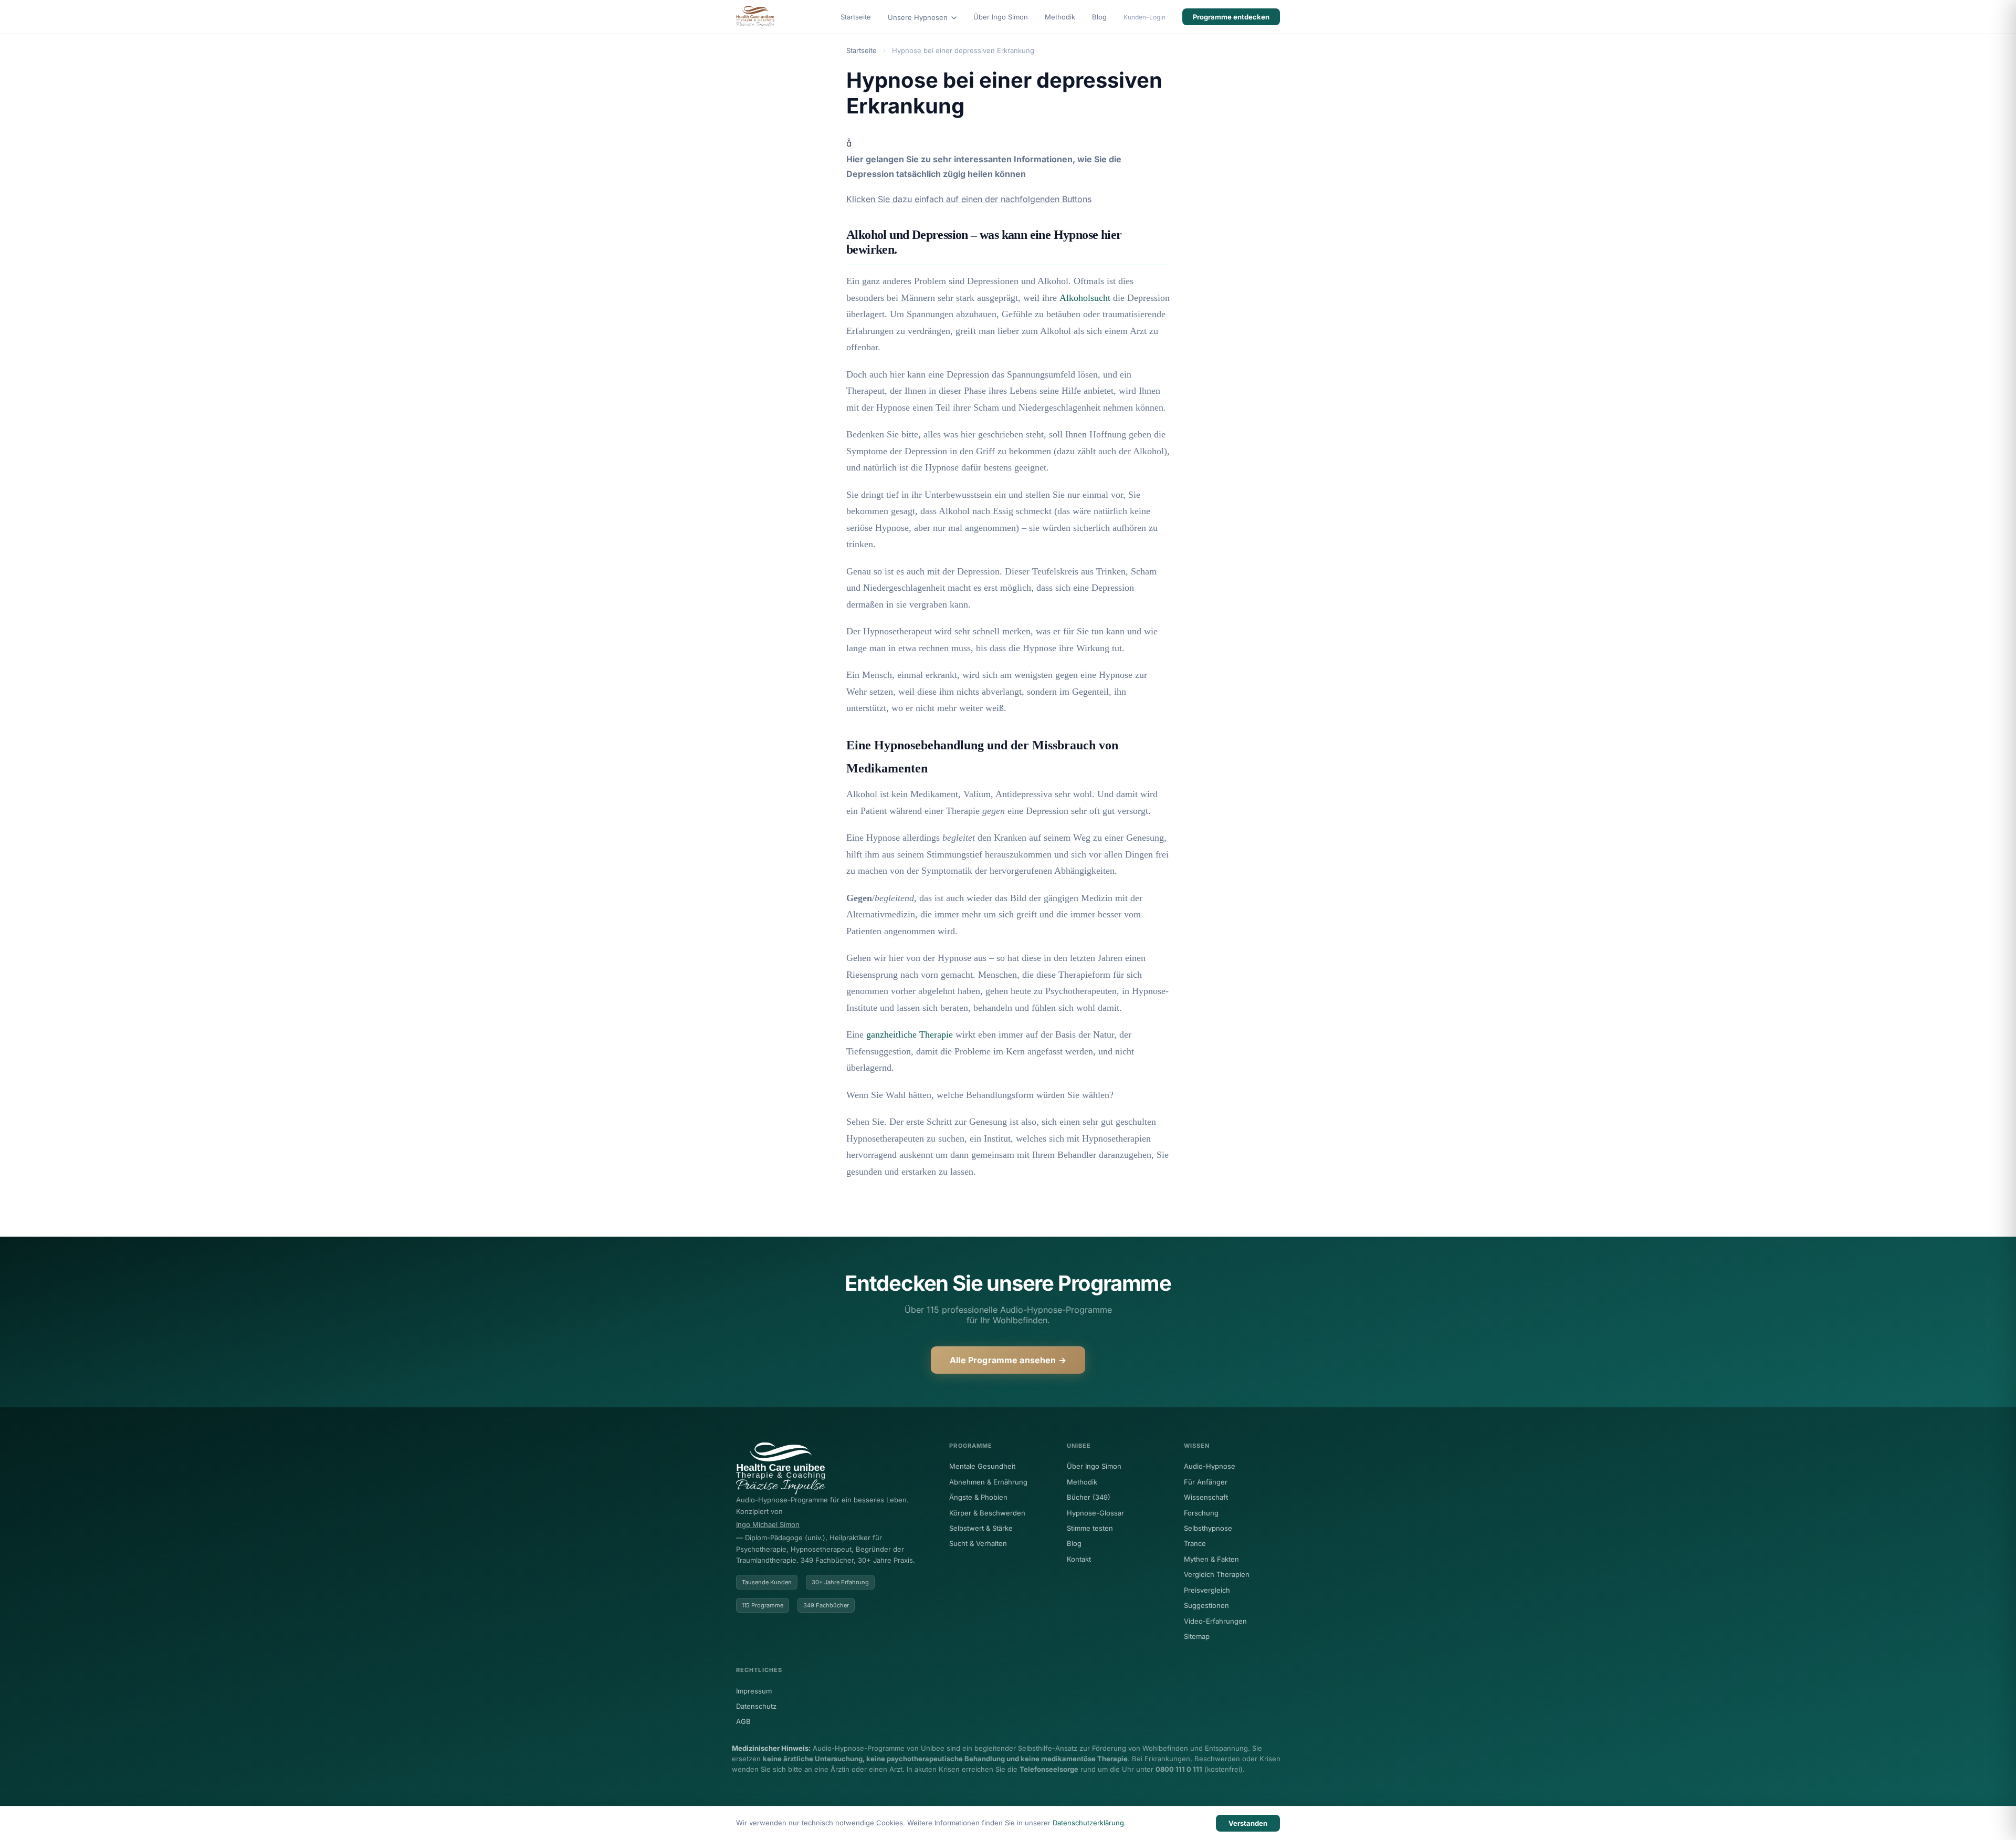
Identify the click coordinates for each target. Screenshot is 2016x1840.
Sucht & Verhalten (978, 1543)
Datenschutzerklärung (1088, 1823)
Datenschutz (756, 1706)
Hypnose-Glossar (1095, 1513)
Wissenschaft (1206, 1497)
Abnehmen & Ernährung (988, 1482)
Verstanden (1248, 1823)
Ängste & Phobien (978, 1497)
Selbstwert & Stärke (981, 1528)
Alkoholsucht (1085, 298)
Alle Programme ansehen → (1008, 1360)
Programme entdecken (1231, 17)
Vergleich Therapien (1217, 1574)
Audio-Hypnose (1210, 1466)
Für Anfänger (1206, 1482)
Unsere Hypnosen (919, 17)
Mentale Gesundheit (982, 1466)
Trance (1195, 1543)
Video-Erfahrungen (1215, 1621)
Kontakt (1079, 1559)
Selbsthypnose (1208, 1528)
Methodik (1060, 17)
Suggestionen (1206, 1605)
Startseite (856, 17)
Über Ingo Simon (1001, 17)
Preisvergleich (1207, 1590)
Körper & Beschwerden (987, 1513)
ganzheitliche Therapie (910, 1034)
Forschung (1201, 1513)
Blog (1099, 17)
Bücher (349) (1089, 1497)
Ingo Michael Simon (768, 1524)
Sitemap (1197, 1636)
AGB (743, 1721)
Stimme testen (1090, 1528)
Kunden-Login (1144, 17)
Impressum (754, 1691)
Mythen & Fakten (1211, 1559)
